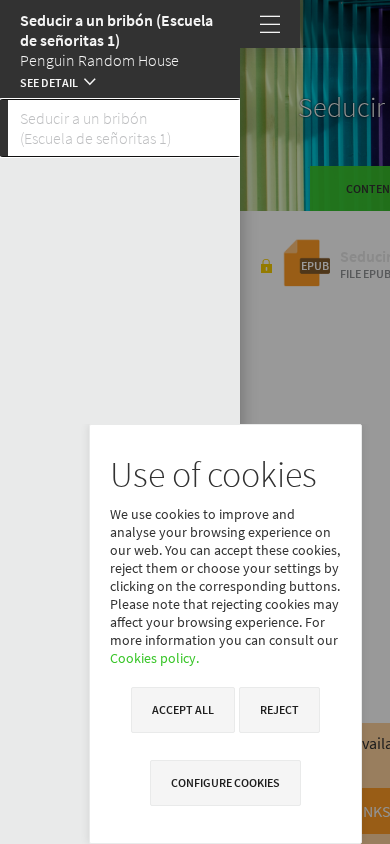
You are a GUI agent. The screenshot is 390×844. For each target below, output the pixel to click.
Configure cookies (225, 782)
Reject (279, 709)
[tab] (120, 128)
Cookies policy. (154, 658)
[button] (120, 80)
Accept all (183, 709)
